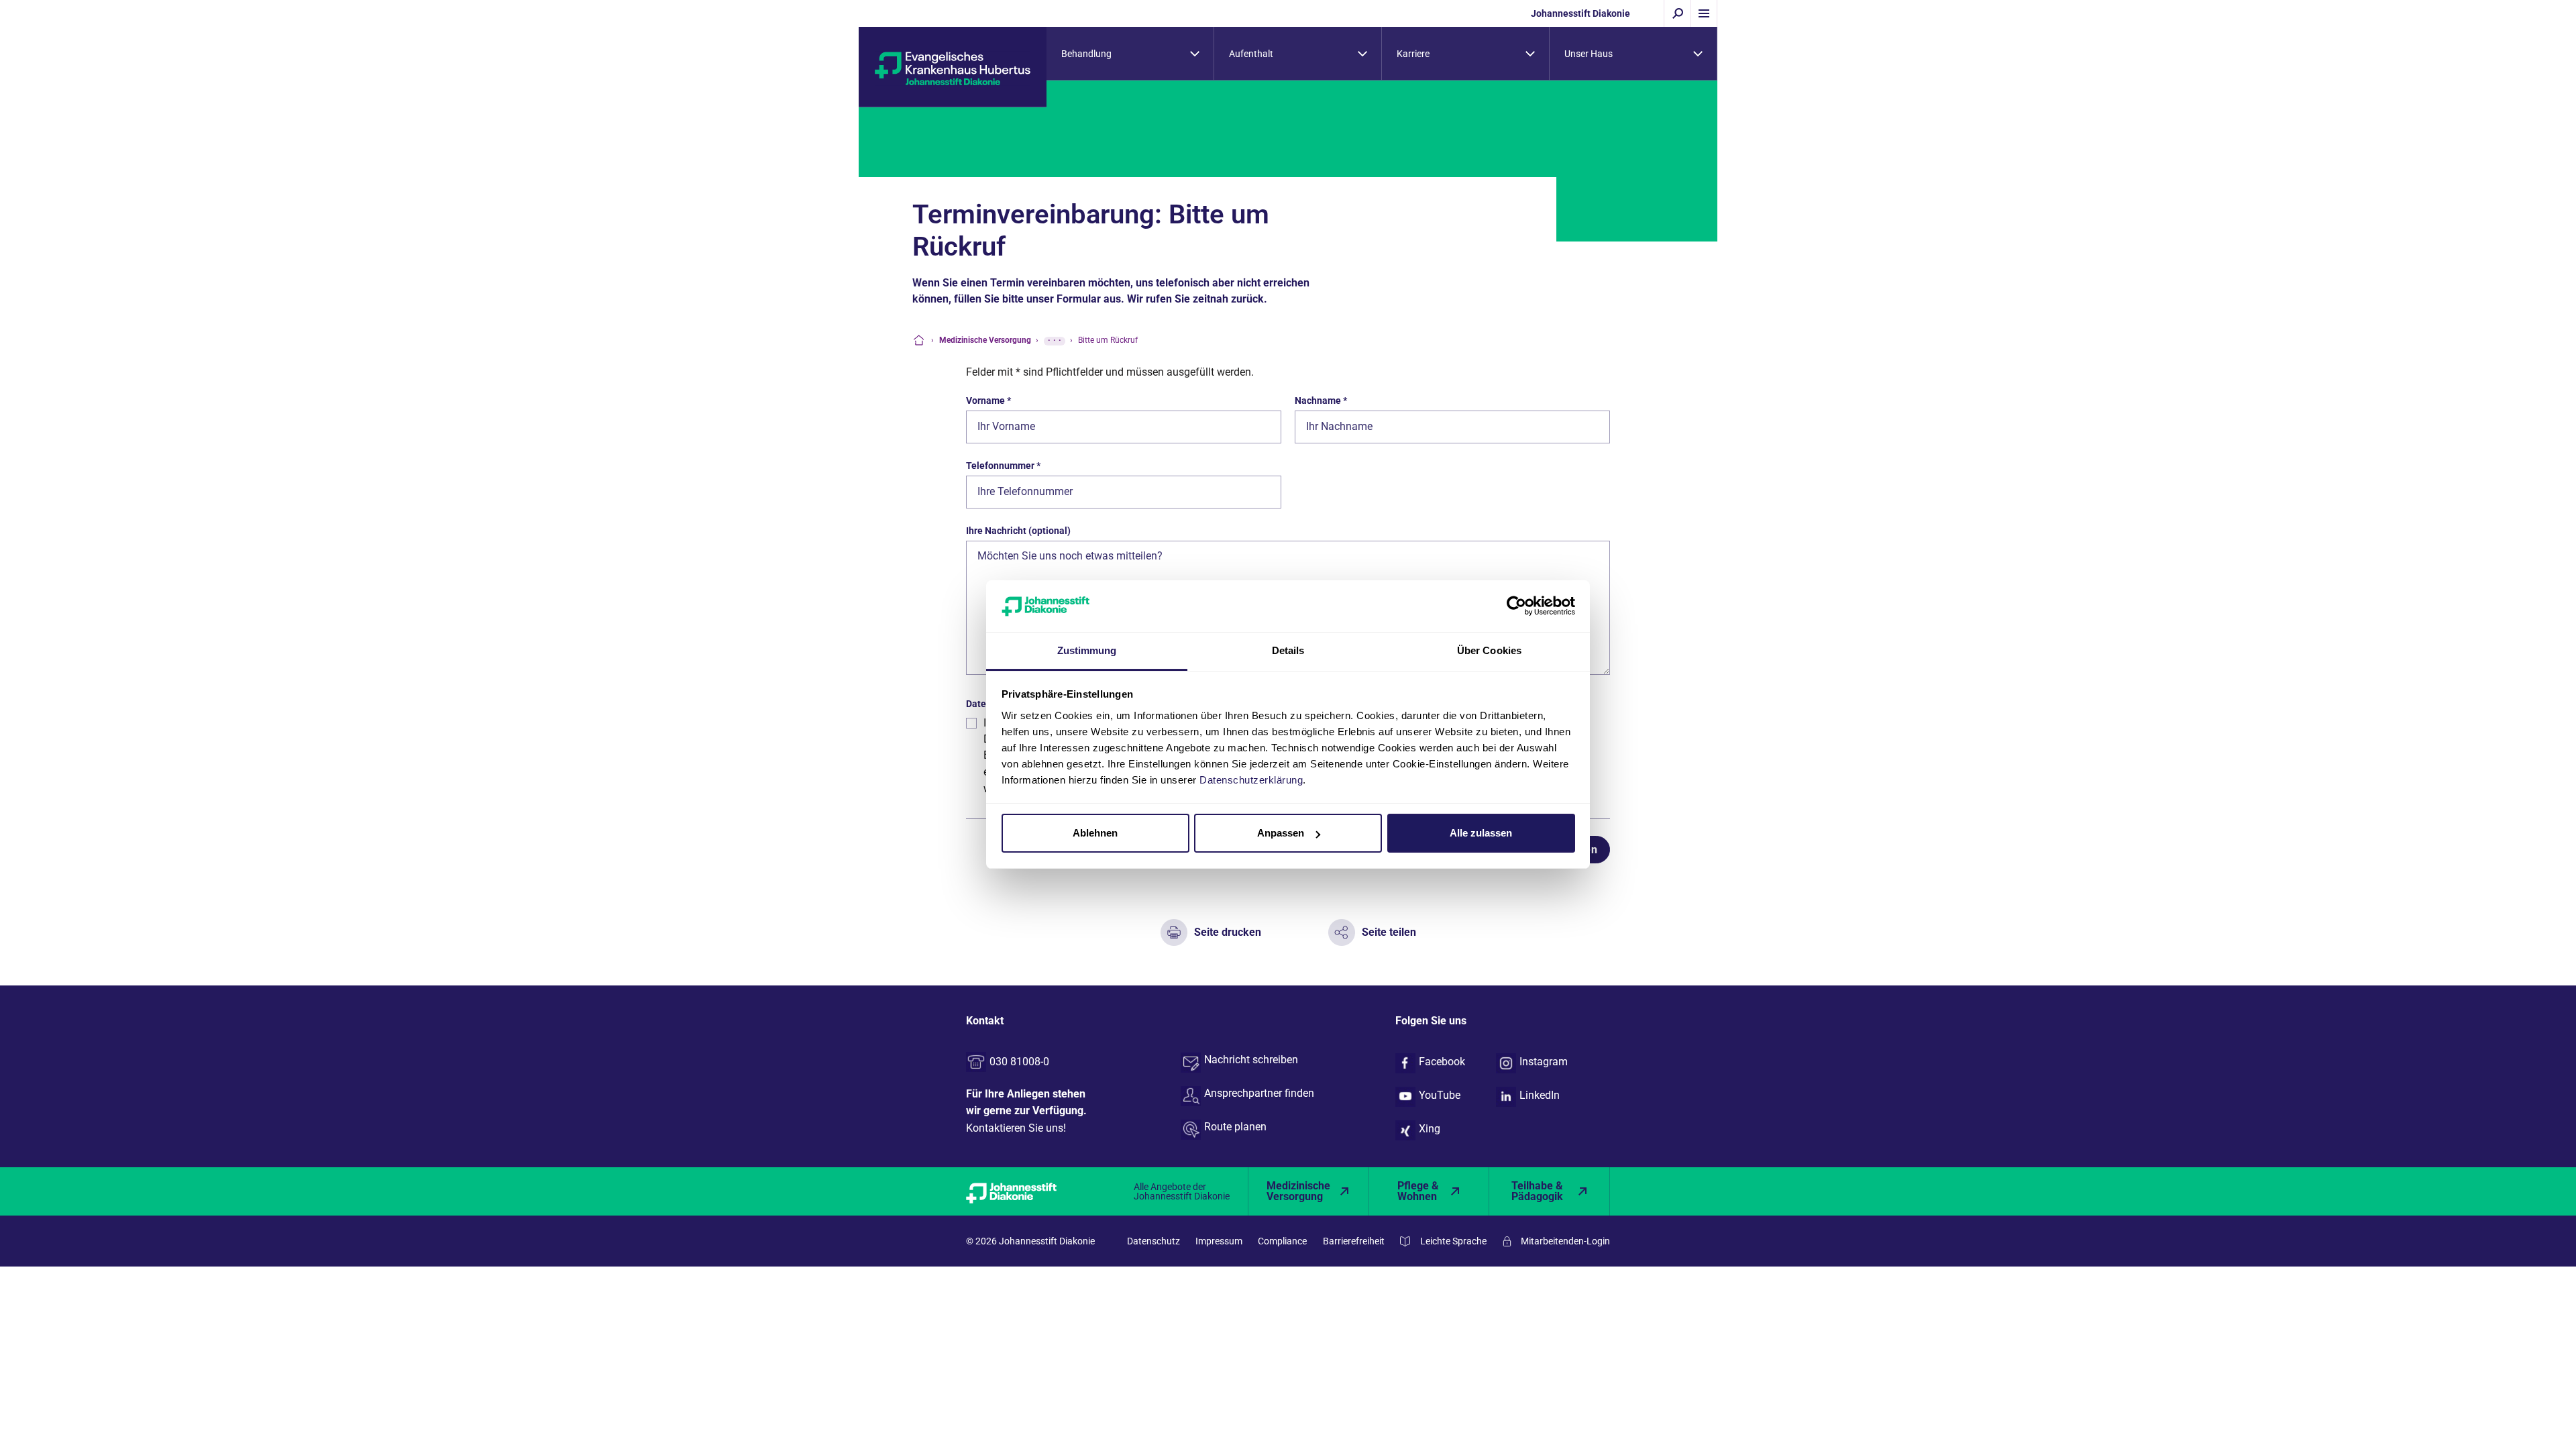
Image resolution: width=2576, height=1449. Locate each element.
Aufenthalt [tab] (1251, 54)
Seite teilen (1389, 932)
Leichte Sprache (1453, 1241)
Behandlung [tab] (1086, 54)
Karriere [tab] (1413, 54)
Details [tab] (1288, 650)
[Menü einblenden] (1704, 13)
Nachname (1321, 400)
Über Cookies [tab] (1489, 650)
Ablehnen (1095, 833)
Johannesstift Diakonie (1580, 13)
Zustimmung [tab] (1087, 650)
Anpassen (1281, 833)
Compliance (1282, 1241)
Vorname (988, 400)
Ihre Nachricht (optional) (1018, 531)
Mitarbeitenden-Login (1565, 1241)
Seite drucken (1228, 932)
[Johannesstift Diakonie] (1026, 1191)
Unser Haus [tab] (1589, 54)
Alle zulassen (1481, 833)
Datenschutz (1153, 1241)
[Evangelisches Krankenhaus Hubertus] (953, 67)
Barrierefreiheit (1354, 1241)
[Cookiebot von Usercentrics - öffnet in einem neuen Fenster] (1516, 606)
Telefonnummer (1003, 466)
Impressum (1219, 1241)
